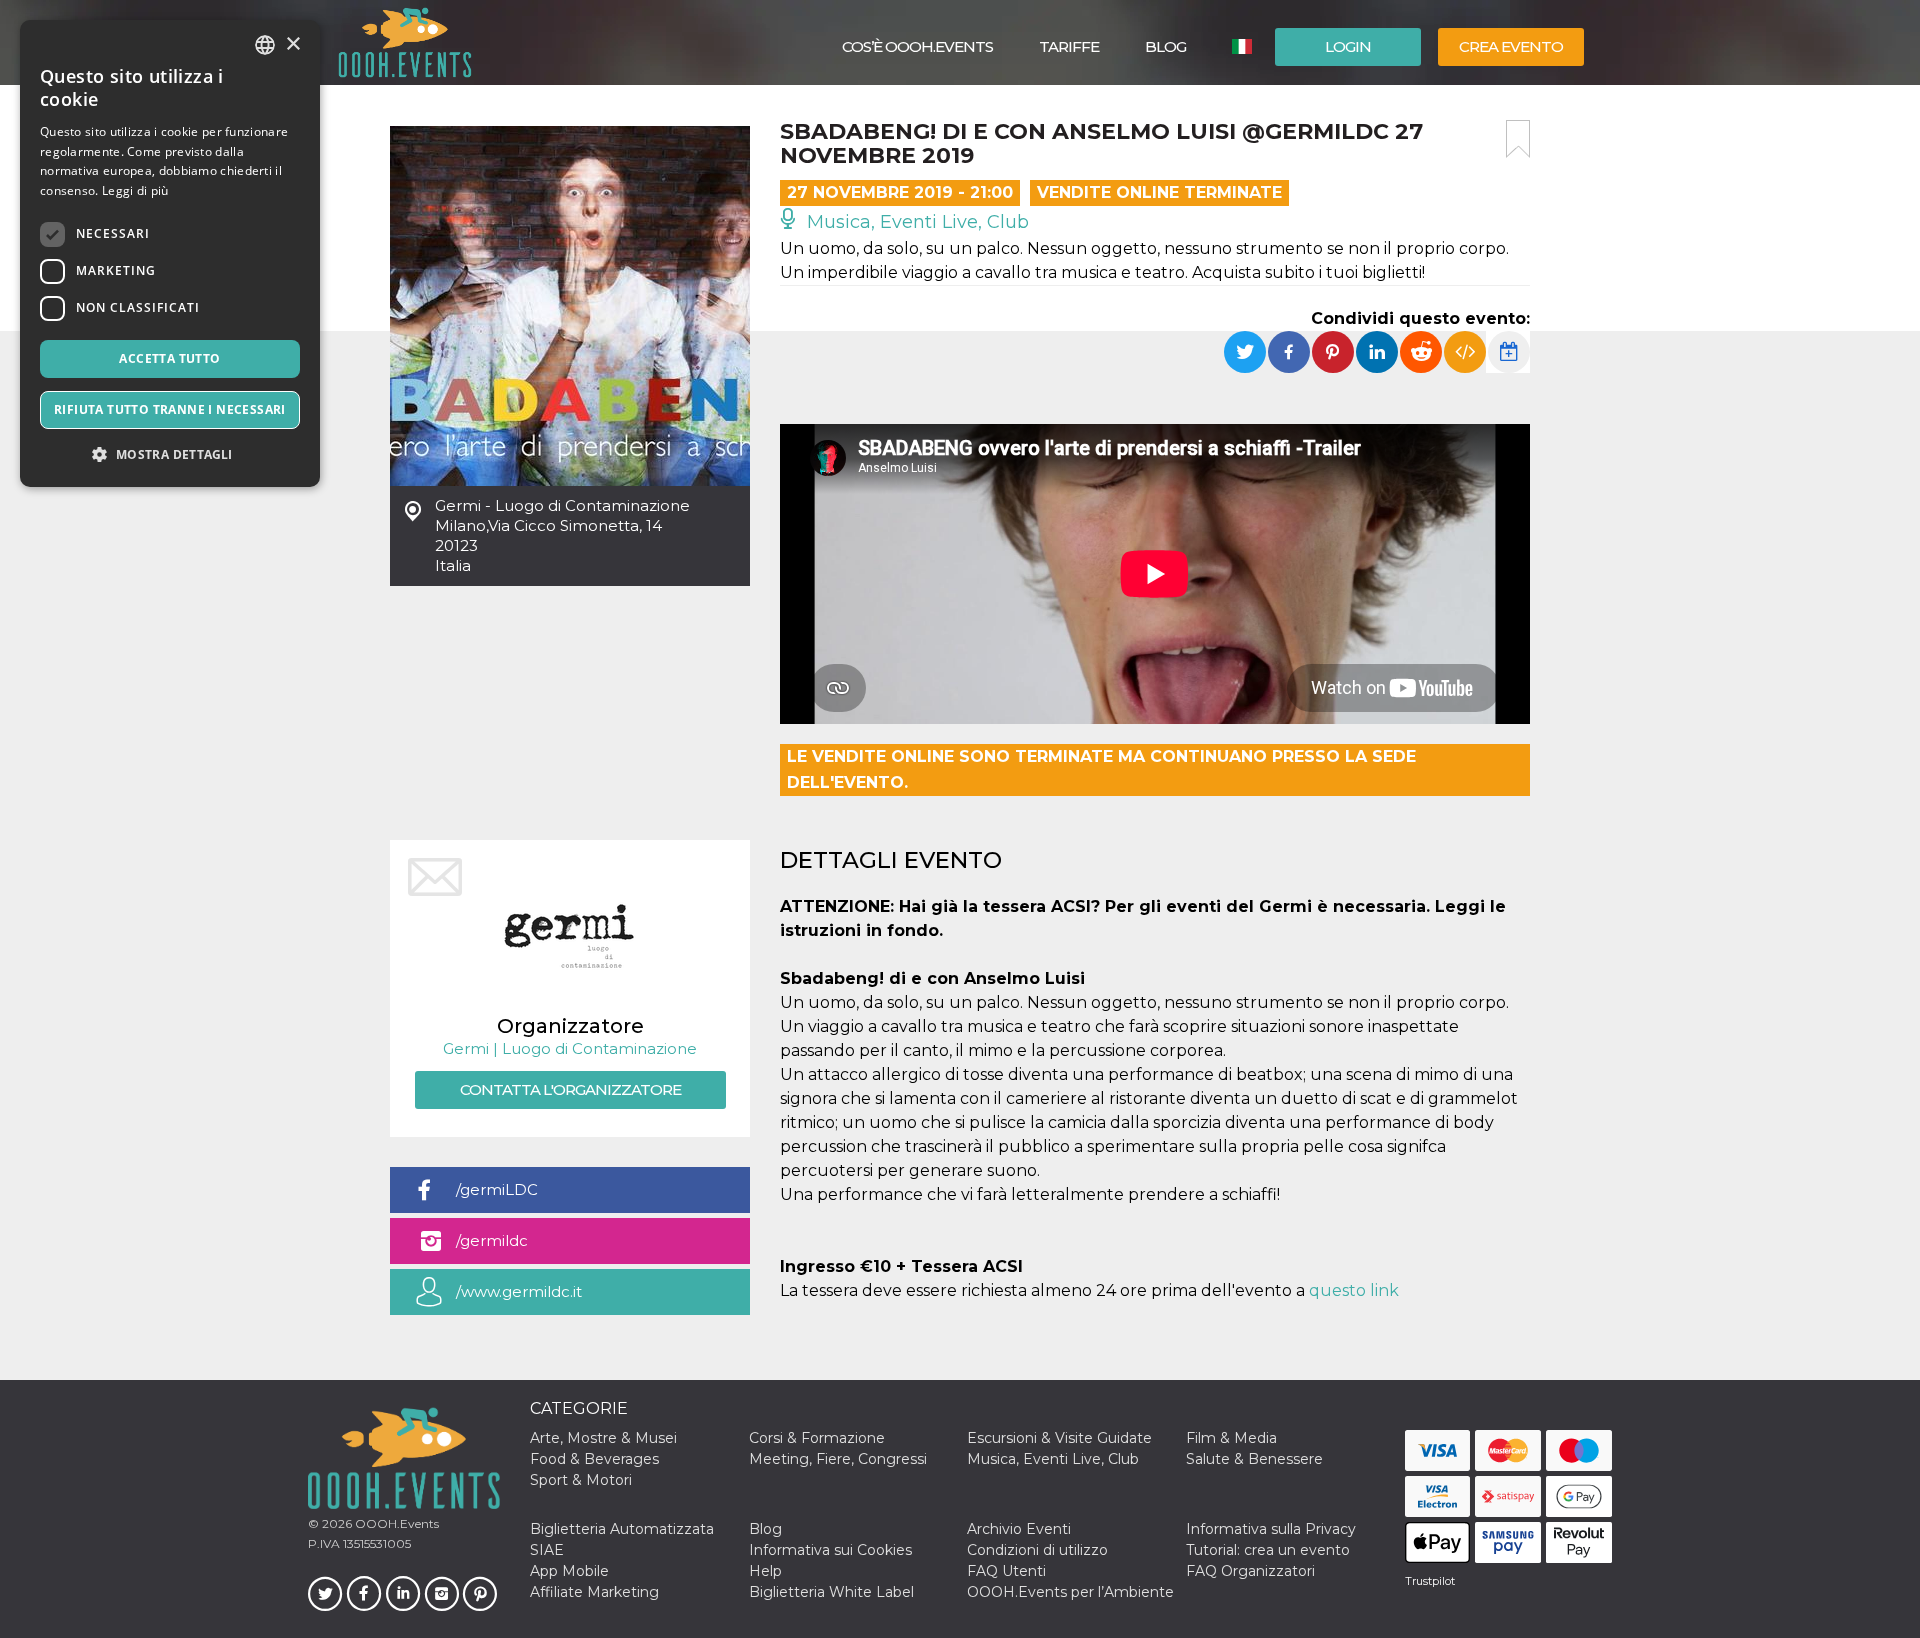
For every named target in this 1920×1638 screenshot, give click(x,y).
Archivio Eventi (1019, 1529)
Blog (1165, 46)
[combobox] (265, 45)
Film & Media (1231, 1438)
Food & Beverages (594, 1459)
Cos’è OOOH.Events (917, 46)
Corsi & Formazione (817, 1438)
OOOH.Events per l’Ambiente (1070, 1592)
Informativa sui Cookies (830, 1550)
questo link (1354, 1290)
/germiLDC (497, 1189)
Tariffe (1069, 46)
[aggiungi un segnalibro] (1518, 139)
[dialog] (170, 253)
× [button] (292, 44)
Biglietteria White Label (831, 1592)
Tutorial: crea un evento (1268, 1550)
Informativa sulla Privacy (1271, 1529)
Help (765, 1571)
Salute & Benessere (1254, 1459)
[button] (170, 454)
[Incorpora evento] (1465, 352)
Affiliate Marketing (594, 1592)
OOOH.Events (395, 1523)
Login (1348, 46)
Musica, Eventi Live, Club (915, 222)
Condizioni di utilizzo (1037, 1550)
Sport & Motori (581, 1480)
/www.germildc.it (519, 1291)
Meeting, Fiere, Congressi (838, 1459)
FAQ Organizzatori (1250, 1571)
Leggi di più (135, 190)
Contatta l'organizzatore (570, 1089)
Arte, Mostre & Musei (603, 1438)
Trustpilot (1430, 1581)
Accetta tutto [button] (169, 358)
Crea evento (1511, 46)
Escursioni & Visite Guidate (1059, 1438)
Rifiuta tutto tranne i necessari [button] (170, 409)
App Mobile (569, 1571)
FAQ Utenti (1006, 1571)
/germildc (492, 1240)
